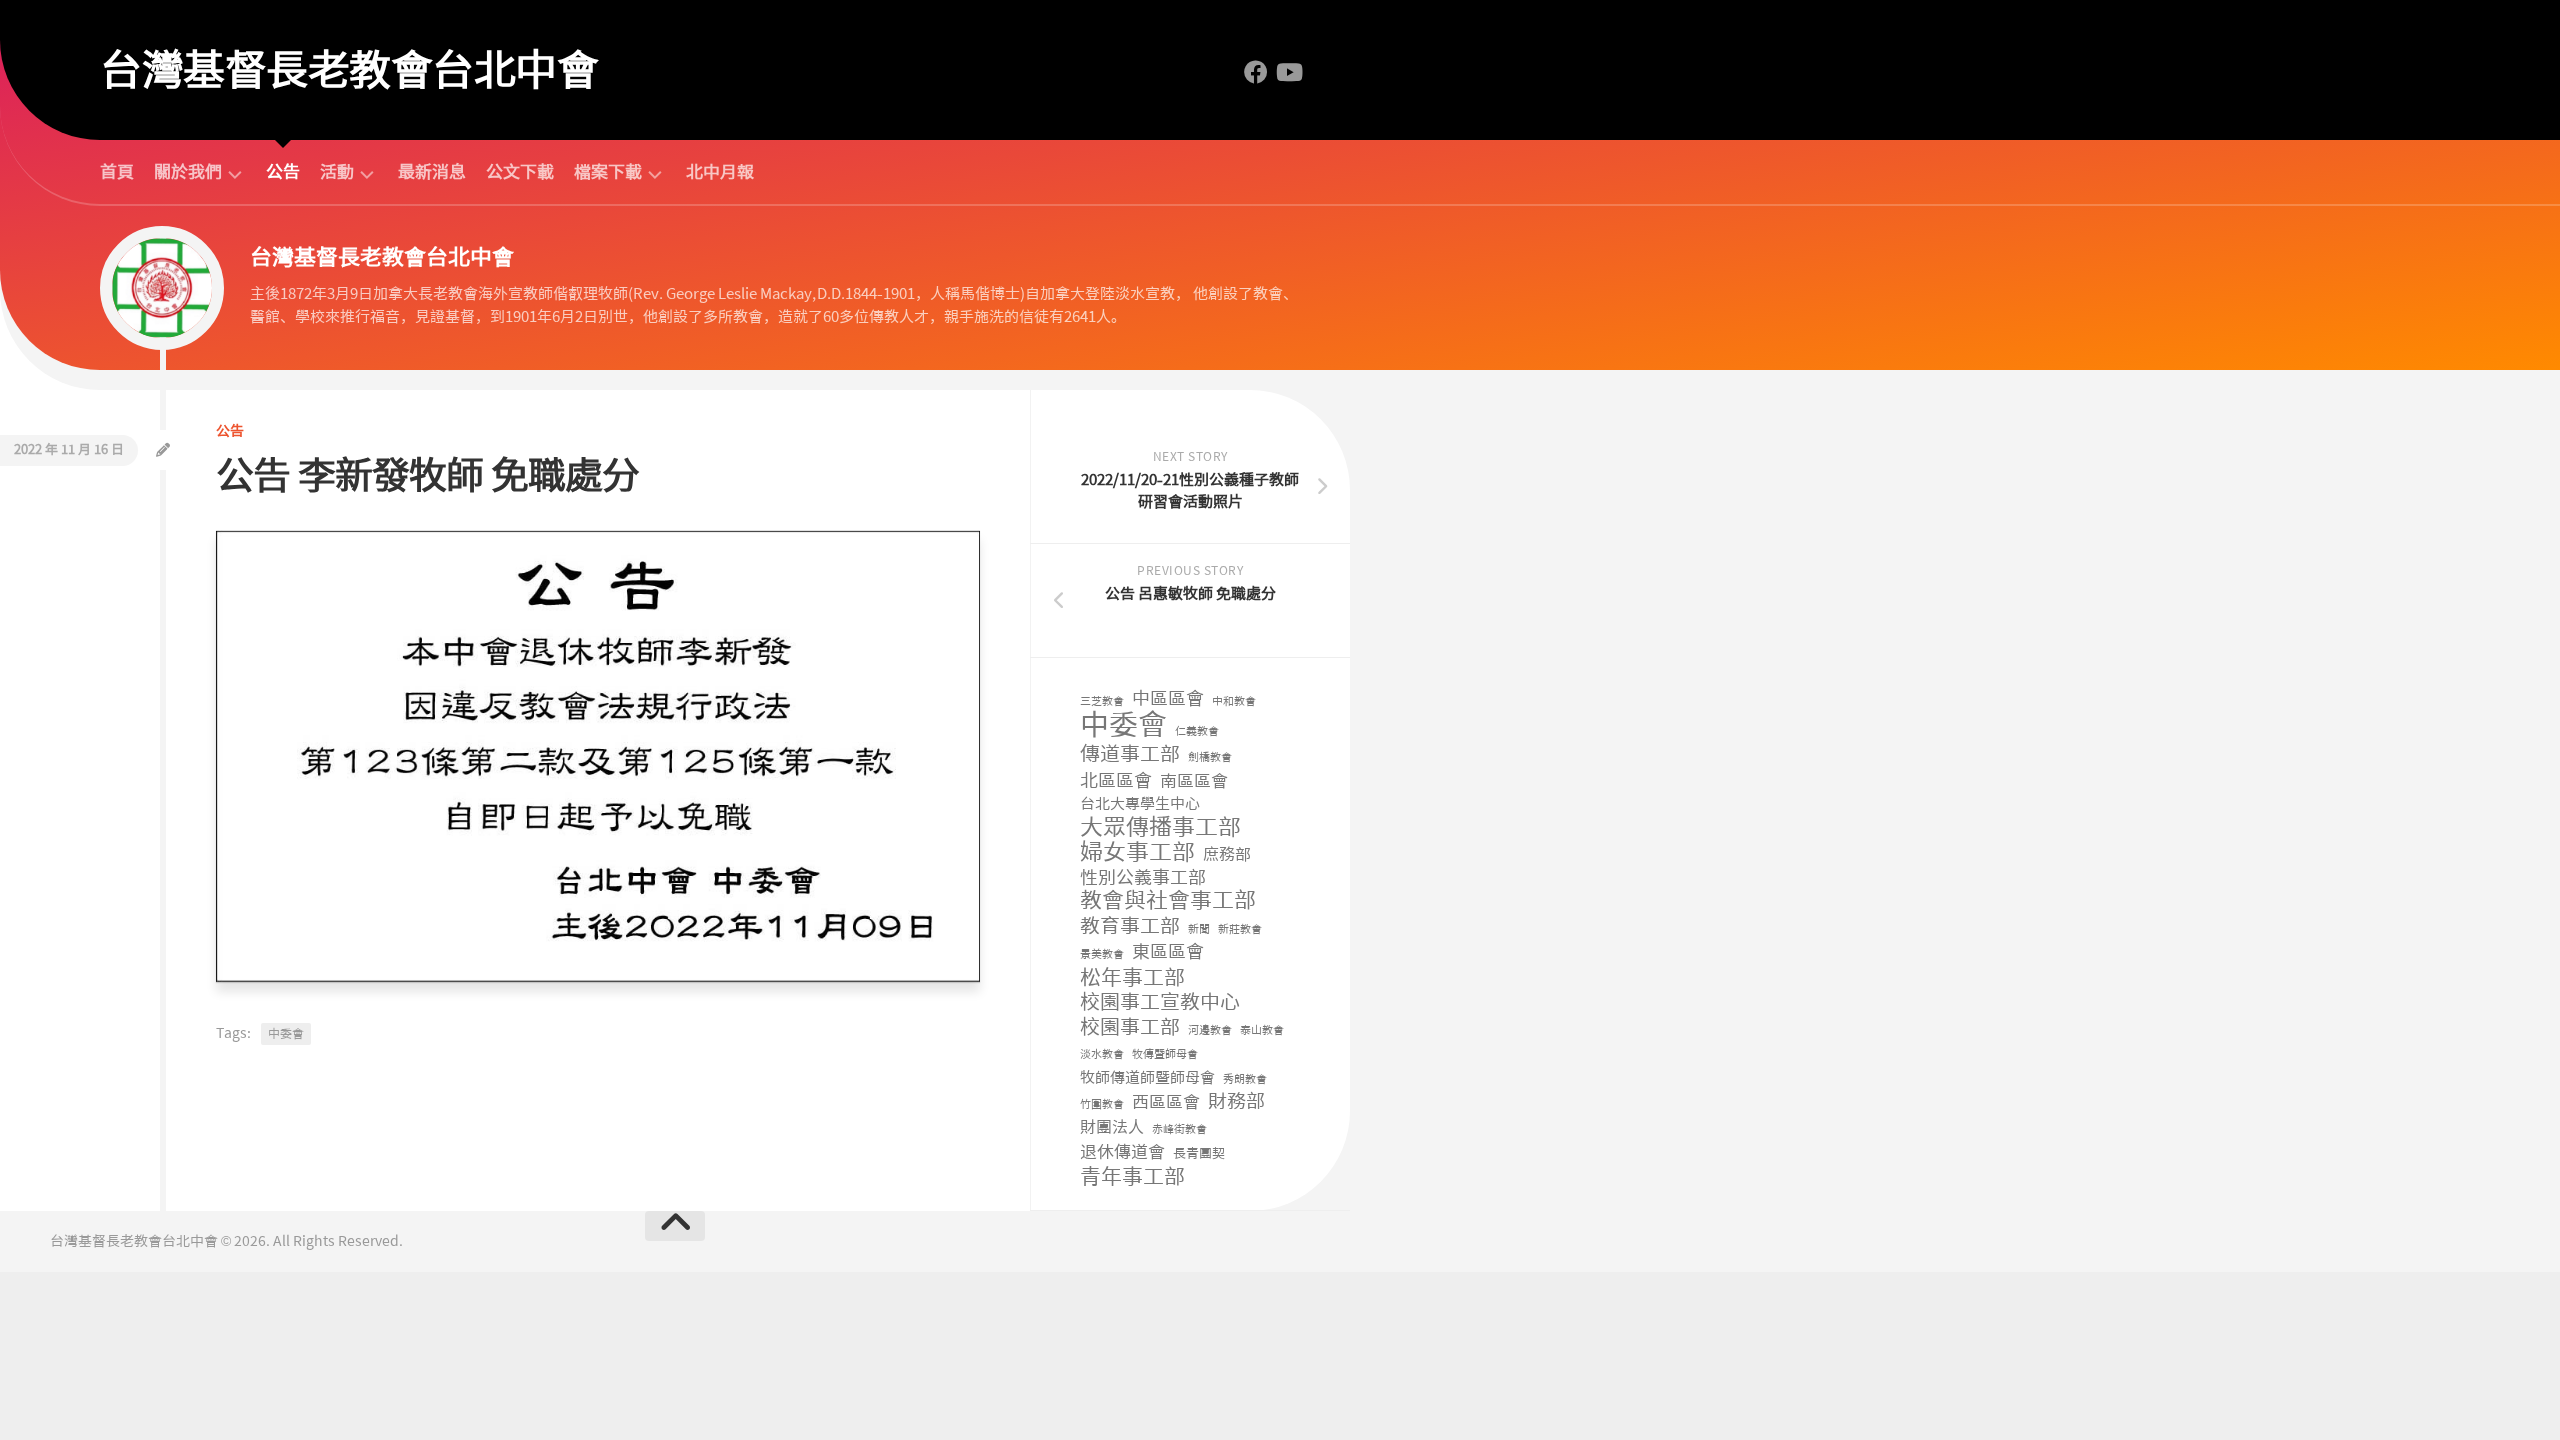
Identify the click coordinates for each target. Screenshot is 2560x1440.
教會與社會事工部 (1168, 901)
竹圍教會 (1102, 1104)
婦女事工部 (1137, 852)
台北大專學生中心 (1140, 804)
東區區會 (1168, 952)
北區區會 (1116, 781)
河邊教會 (1210, 1030)
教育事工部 (1130, 926)
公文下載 (520, 172)
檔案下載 (608, 172)
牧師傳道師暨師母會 (1147, 1078)
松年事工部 (1132, 978)
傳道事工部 (1130, 754)
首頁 (117, 172)
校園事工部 (1130, 1027)
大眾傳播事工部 (1160, 827)
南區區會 (1194, 781)
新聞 (1199, 929)
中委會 (286, 1034)
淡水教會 (1102, 1054)
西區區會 (1166, 1102)
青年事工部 (1132, 1177)
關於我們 (188, 172)
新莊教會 (1240, 929)
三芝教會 (1102, 701)
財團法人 (1112, 1127)
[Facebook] (1256, 72)
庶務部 (1227, 854)
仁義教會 (1197, 731)
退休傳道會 (1122, 1152)
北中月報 (720, 172)
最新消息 (432, 172)
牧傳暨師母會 (1165, 1054)
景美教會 (1102, 954)
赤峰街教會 (1179, 1129)
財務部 (1236, 1102)
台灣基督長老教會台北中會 (349, 70)
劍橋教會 (1210, 757)
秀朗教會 (1245, 1079)
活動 (337, 172)
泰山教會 (1262, 1030)
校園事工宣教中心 (1160, 1002)
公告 (283, 172)
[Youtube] (1288, 72)
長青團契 (1199, 1153)
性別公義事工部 (1143, 878)
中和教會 (1234, 701)
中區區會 (1168, 699)
